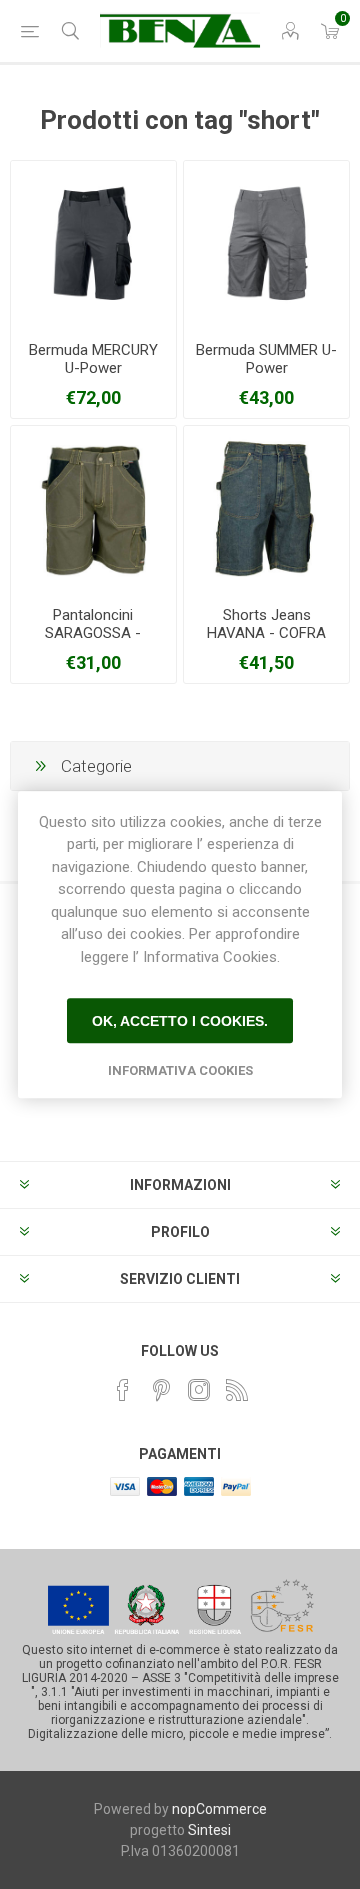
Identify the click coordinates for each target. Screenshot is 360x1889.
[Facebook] (123, 1390)
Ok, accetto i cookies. (180, 1021)
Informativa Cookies (180, 1070)
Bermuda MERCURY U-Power (93, 359)
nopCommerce (219, 1809)
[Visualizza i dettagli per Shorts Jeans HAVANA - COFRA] (266, 508)
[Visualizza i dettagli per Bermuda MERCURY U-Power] (93, 243)
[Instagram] (199, 1390)
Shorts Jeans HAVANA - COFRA (266, 624)
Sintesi (209, 1830)
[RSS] (237, 1390)
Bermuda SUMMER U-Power (266, 359)
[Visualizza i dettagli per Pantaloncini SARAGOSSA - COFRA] (93, 508)
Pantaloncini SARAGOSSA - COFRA (93, 633)
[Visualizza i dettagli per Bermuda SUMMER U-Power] (266, 243)
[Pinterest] (161, 1390)
